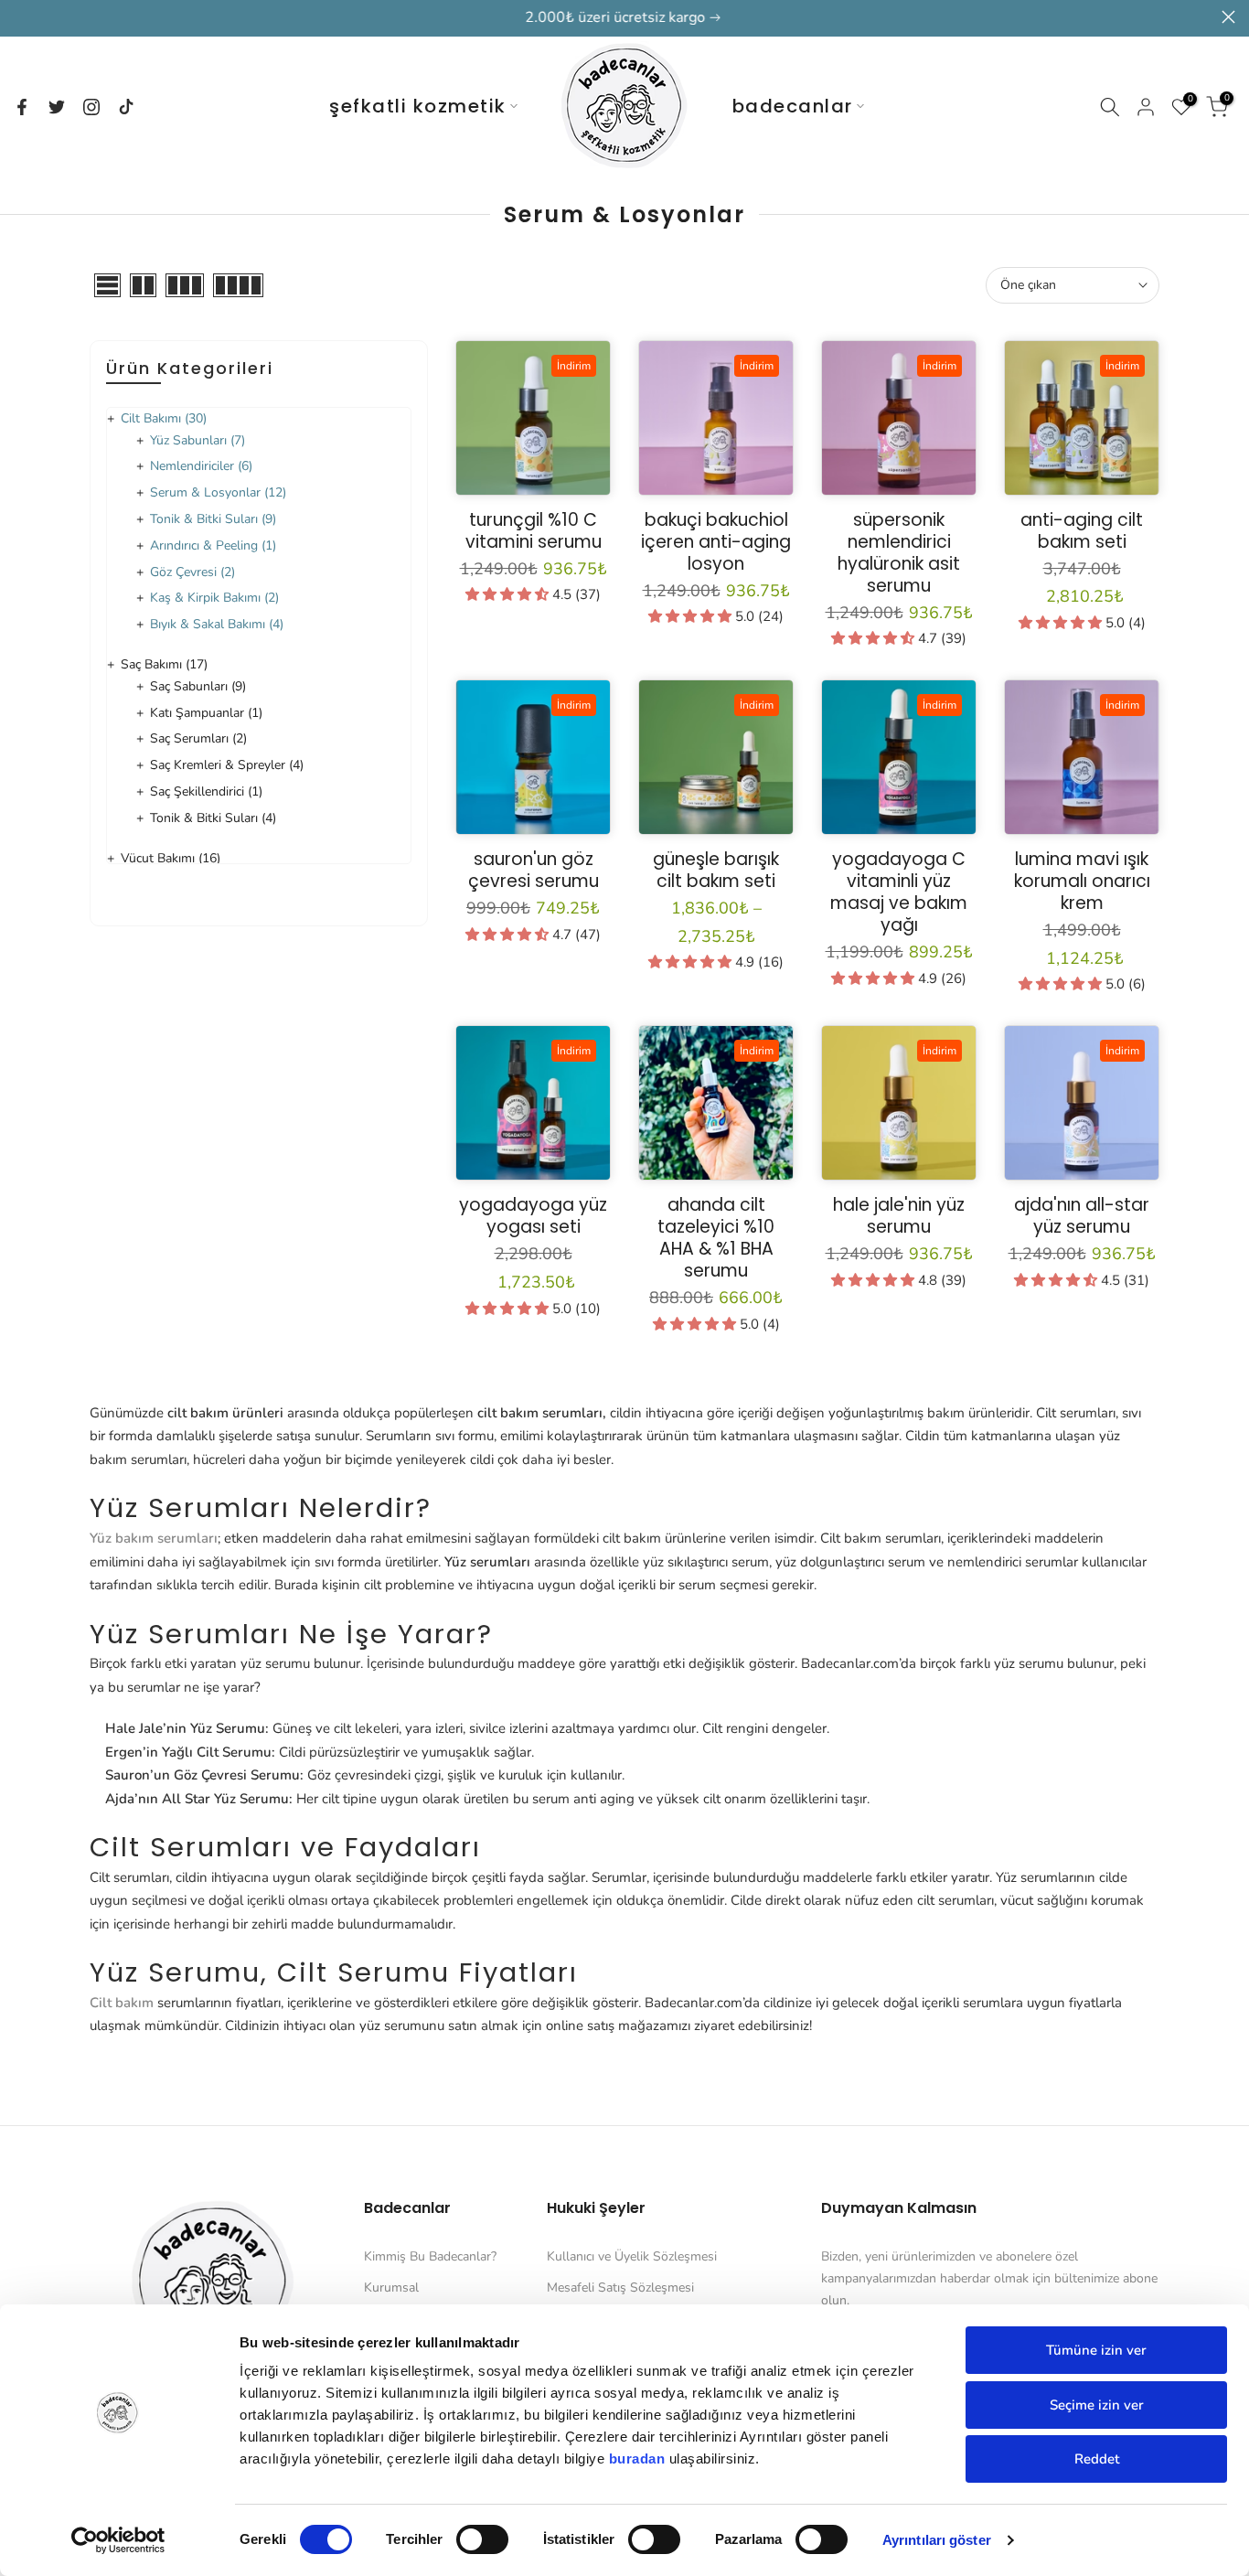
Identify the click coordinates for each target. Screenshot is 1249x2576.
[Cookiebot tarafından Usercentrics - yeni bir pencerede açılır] (118, 2540)
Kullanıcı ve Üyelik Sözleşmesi (632, 2256)
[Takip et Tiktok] (126, 107)
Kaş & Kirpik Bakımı (214, 598)
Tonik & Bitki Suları (213, 519)
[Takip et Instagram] (91, 107)
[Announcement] (624, 18)
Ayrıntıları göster (937, 2540)
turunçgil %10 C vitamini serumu (534, 531)
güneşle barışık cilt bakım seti (716, 870)
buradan (637, 2458)
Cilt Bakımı (164, 418)
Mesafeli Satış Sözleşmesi (620, 2287)
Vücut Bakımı (171, 858)
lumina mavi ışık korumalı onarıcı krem (1082, 881)
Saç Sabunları (198, 686)
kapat (21, 17)
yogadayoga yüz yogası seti (533, 1216)
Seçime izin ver (1097, 2405)
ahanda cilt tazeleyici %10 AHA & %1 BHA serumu (716, 1238)
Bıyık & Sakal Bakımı (217, 624)
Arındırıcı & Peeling (213, 545)
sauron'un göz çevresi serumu (534, 870)
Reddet (1097, 2459)
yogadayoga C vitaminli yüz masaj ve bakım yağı (899, 892)
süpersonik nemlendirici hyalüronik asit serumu (899, 553)
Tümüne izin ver (1096, 2350)
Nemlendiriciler (201, 466)
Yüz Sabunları (197, 440)
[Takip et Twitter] (57, 107)
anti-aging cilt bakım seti (1082, 531)
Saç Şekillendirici (206, 791)
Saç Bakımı (164, 664)
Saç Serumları (198, 738)
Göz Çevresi (192, 572)
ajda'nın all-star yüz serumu (1082, 1216)
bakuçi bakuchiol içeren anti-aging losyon (716, 542)
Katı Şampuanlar (206, 713)
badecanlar (793, 106)
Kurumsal (391, 2287)
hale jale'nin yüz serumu (899, 1216)
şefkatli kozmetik (418, 106)
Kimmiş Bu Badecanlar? (430, 2256)
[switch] (482, 2539)
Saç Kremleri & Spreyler (227, 765)
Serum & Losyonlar (218, 492)
